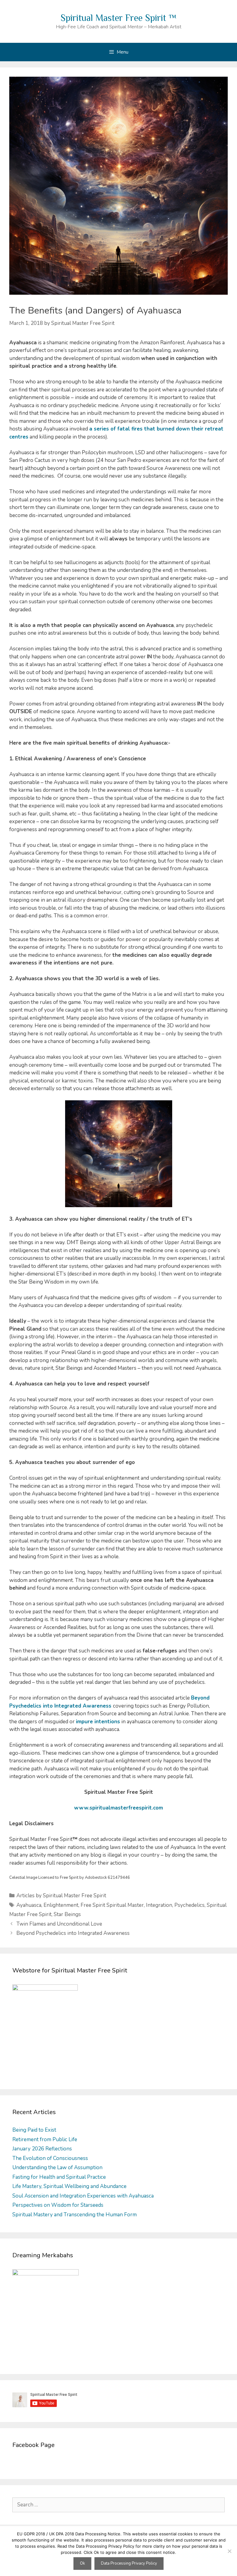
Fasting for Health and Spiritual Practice (59, 2177)
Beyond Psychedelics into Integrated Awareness (73, 1933)
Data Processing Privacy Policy (129, 2563)
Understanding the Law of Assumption (57, 2168)
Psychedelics (189, 1905)
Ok (82, 2563)
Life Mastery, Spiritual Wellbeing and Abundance (69, 2186)
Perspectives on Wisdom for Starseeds (58, 2205)
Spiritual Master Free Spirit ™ (119, 18)
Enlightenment (61, 1905)
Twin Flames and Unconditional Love (59, 1924)
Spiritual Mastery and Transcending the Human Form (75, 2215)
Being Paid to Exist (34, 2130)
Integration (159, 1905)
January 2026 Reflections (42, 2149)
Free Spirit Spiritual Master (112, 1905)
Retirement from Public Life (45, 2139)
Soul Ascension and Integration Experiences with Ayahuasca (83, 2196)
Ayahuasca (29, 1905)
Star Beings (67, 1914)
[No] (229, 2551)
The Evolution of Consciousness (50, 2158)
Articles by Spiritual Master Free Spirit (61, 1896)
